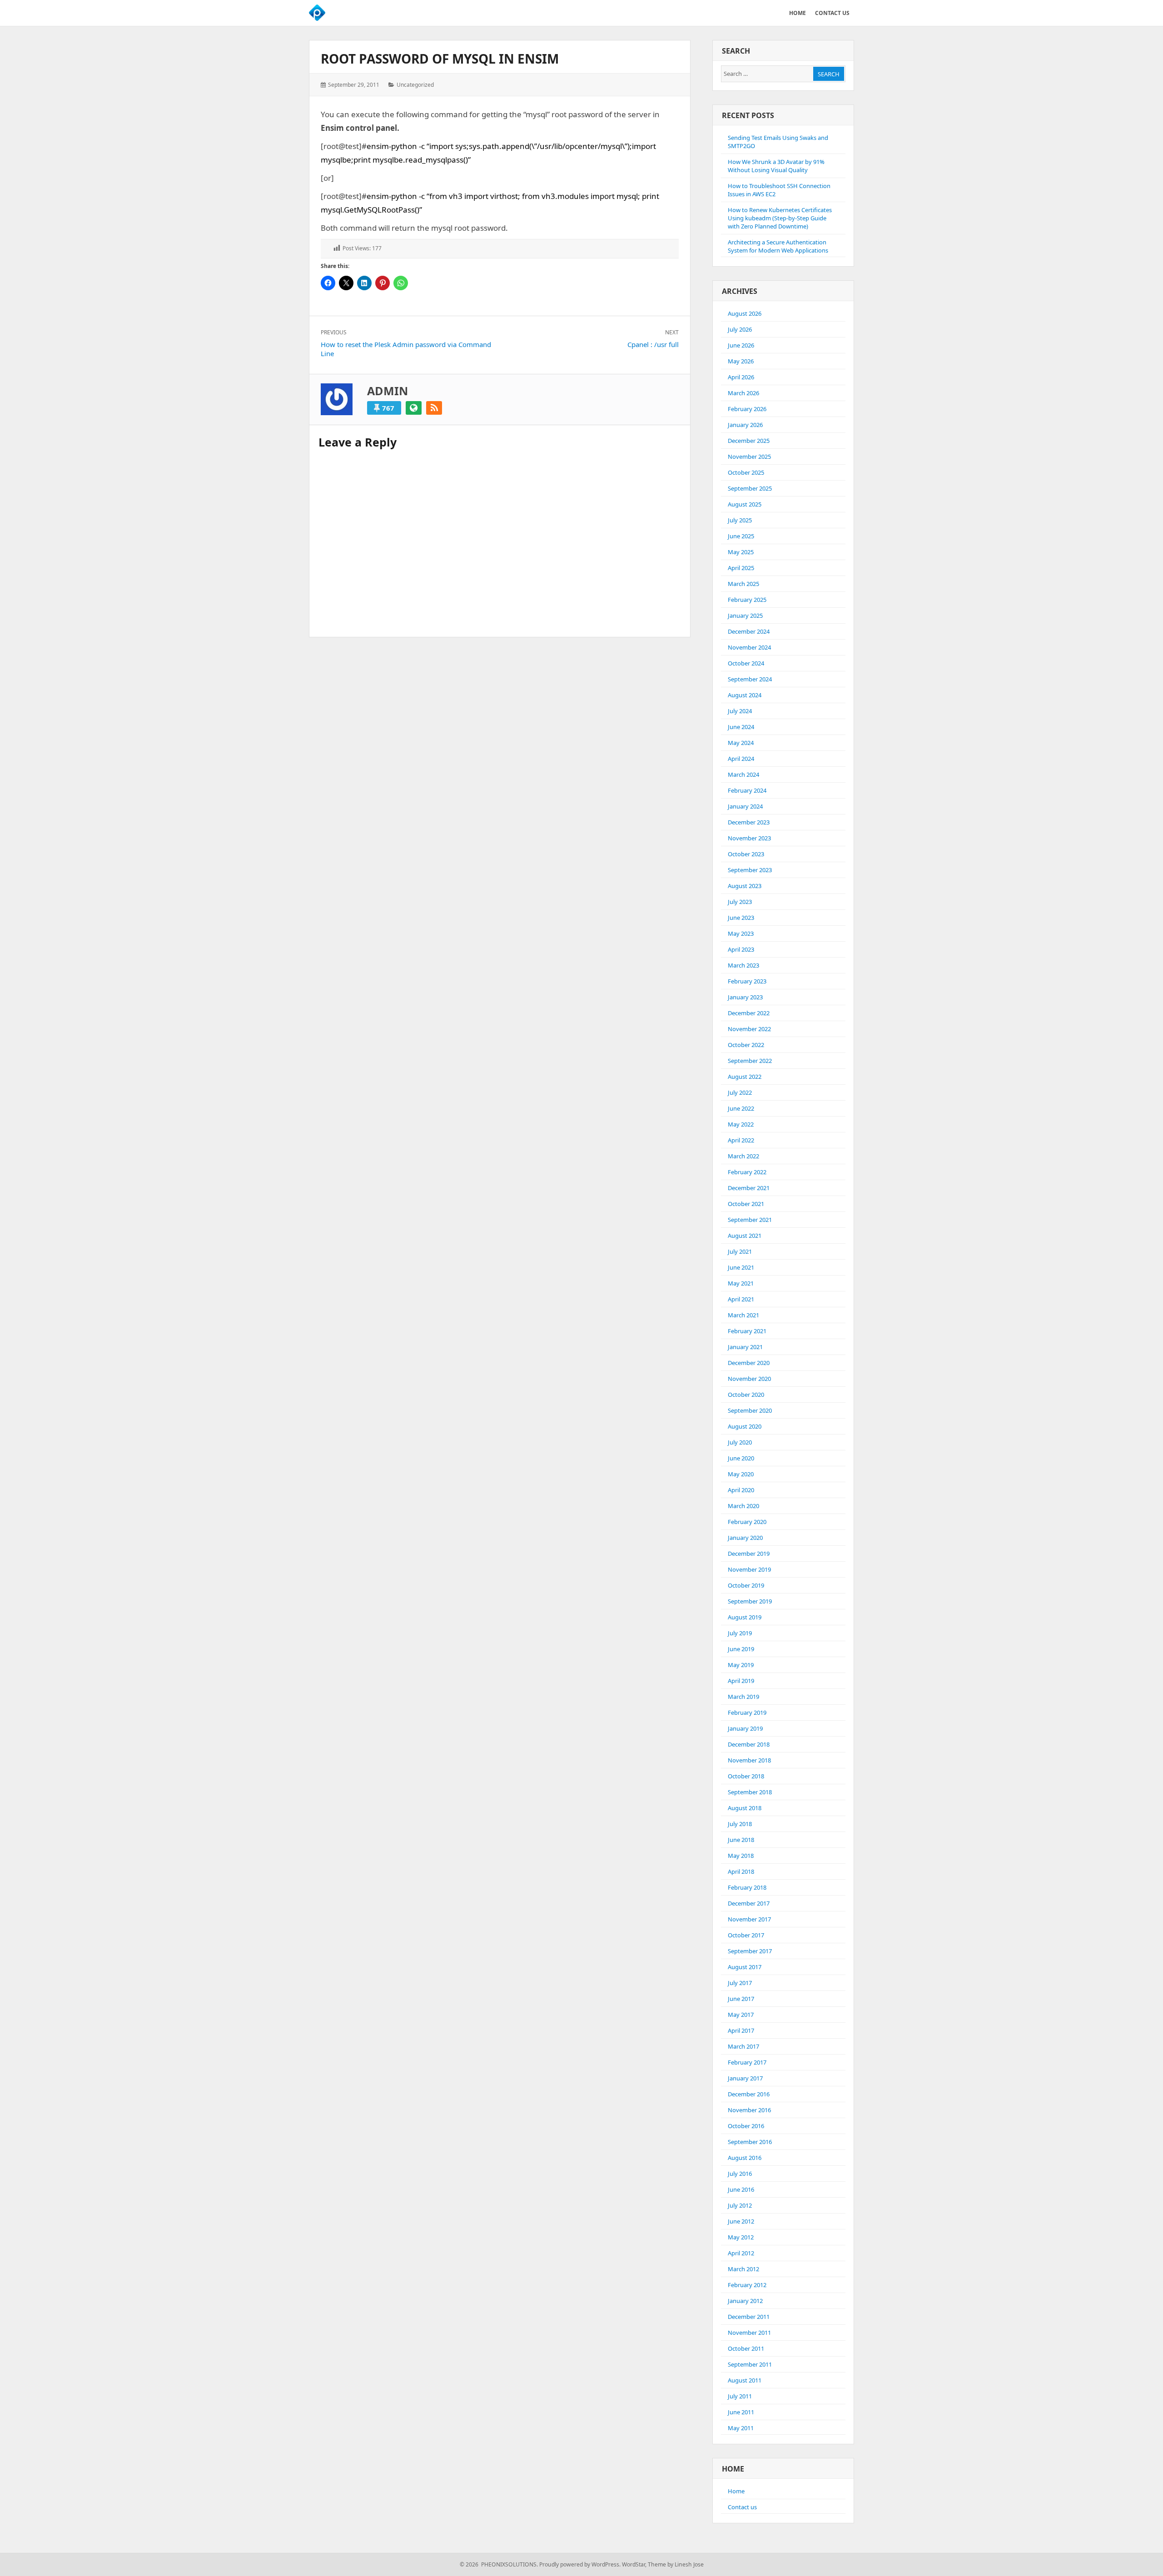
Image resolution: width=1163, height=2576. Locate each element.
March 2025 (743, 584)
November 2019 (749, 1569)
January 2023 (745, 997)
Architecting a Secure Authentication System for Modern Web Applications (778, 246)
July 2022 (740, 1092)
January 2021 (745, 1347)
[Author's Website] (414, 408)
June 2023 (741, 918)
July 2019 (740, 1633)
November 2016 (749, 2110)
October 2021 (746, 1204)
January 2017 (745, 2078)
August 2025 (745, 504)
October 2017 (746, 1935)
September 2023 (750, 870)
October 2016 (746, 2126)
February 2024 (747, 790)
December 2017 (749, 1903)
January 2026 (745, 425)
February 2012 (747, 2285)
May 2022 (741, 1124)
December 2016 (749, 2094)
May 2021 (741, 1283)
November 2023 (749, 838)
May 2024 (741, 743)
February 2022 (747, 1172)
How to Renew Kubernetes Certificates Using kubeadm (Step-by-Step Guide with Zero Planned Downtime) (780, 218)
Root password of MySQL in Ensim (440, 59)
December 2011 (749, 2317)
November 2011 (749, 2333)
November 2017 (749, 1919)
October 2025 (746, 472)
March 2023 (743, 965)
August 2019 (745, 1617)
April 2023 (741, 949)
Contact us (742, 2507)
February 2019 (747, 1712)
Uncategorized (415, 85)
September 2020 (750, 1410)
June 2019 (741, 1649)
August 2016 (745, 2158)
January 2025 (745, 615)
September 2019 (750, 1601)
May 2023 (741, 933)
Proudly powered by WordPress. (580, 2564)
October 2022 (746, 1045)
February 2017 (747, 2062)
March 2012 (743, 2269)
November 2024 (749, 647)
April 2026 (741, 377)
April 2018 (741, 1871)
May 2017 (741, 2015)
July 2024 (740, 711)
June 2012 (741, 2221)
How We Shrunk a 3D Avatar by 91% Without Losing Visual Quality (776, 166)
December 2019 (749, 1554)
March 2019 (743, 1697)
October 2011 (746, 2348)
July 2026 (740, 329)
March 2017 (743, 2046)
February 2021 (747, 1331)
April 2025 (741, 568)
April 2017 (741, 2030)
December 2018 (749, 1744)
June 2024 (741, 727)
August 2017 (745, 1967)
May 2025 (741, 552)
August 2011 (745, 2380)
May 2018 (741, 1856)
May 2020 (741, 1474)
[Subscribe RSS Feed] (434, 408)
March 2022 (743, 1156)
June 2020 (741, 1458)
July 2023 (740, 902)
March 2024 (743, 774)
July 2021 (740, 1251)
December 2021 (749, 1188)
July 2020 (740, 1442)
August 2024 (745, 695)
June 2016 (741, 2189)
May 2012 (741, 2237)
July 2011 (740, 2396)
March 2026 (743, 393)
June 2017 (741, 1999)
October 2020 (746, 1395)
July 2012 (740, 2205)
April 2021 (741, 1299)
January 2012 (745, 2301)
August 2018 (745, 1808)
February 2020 (747, 1522)
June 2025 (741, 536)
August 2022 (745, 1077)
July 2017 (740, 1983)
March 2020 (743, 1506)
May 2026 (741, 361)
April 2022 (741, 1140)
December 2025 (749, 441)
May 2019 (741, 1665)
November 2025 (749, 457)
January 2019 (745, 1728)
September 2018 (750, 1792)
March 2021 (743, 1315)
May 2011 (741, 2428)
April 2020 (741, 1490)
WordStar (634, 2564)
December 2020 (749, 1363)
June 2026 (741, 345)
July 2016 (740, 2174)
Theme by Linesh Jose (676, 2564)
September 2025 (750, 488)
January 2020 (745, 1538)
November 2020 (749, 1379)
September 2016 (750, 2142)
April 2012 (741, 2253)
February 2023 (747, 981)
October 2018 (746, 1776)
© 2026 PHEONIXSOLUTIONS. (499, 2564)
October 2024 (746, 663)
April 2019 (741, 1681)
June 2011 (741, 2412)
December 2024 (749, 631)
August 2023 (745, 886)
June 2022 (741, 1108)
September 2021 (750, 1220)
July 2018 (740, 1824)
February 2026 (747, 409)
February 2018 (747, 1887)
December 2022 (749, 1013)
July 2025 (740, 520)
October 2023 (746, 854)
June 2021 (741, 1267)
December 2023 (749, 822)
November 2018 (749, 1760)
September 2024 (750, 679)
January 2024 (745, 806)
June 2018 (741, 1840)
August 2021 (745, 1236)
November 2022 (749, 1029)
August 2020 (745, 1426)
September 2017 (750, 1951)
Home (736, 2491)
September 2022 (750, 1061)
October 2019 (746, 1585)
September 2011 (750, 2364)
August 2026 (745, 313)
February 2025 (747, 600)
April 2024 (741, 759)
